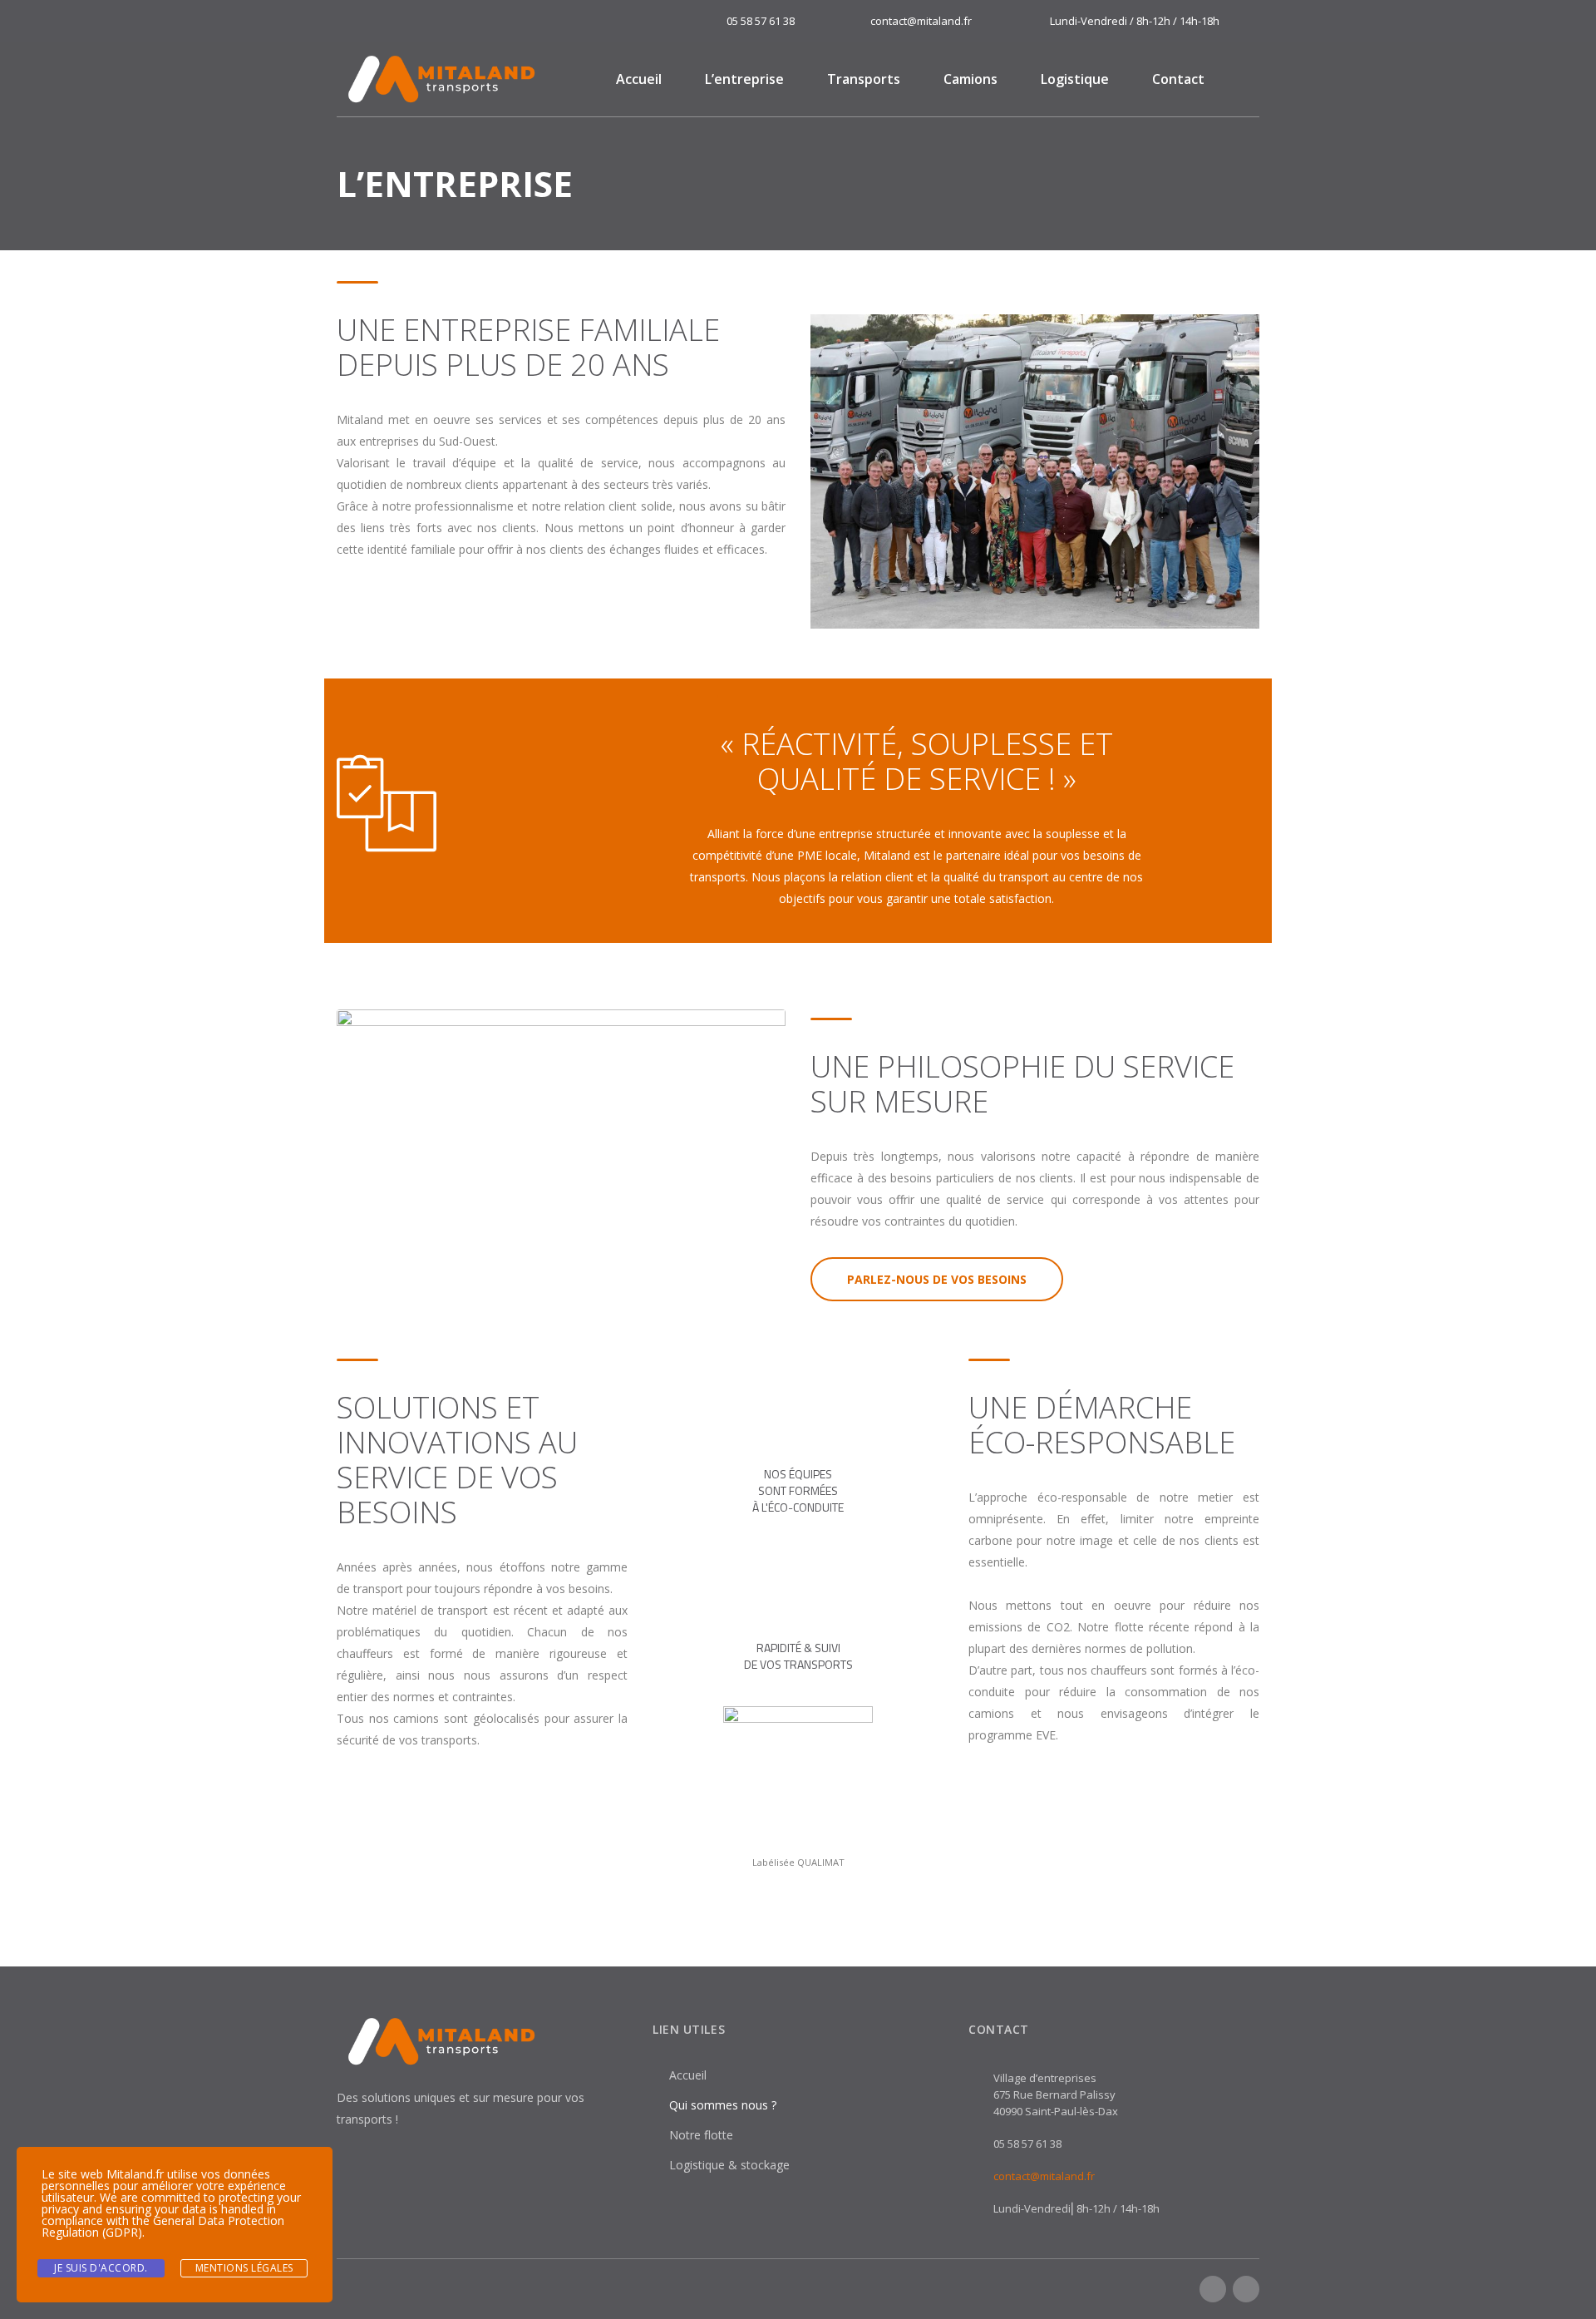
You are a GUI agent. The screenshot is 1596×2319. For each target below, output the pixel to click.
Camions (970, 79)
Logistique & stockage (729, 2165)
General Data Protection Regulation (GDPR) (163, 2226)
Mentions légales (244, 2268)
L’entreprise (744, 79)
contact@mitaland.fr (1044, 2176)
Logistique (1075, 79)
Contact (1178, 79)
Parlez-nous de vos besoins (937, 1279)
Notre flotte (701, 2135)
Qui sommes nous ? (723, 2105)
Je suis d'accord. (101, 2268)
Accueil (639, 79)
